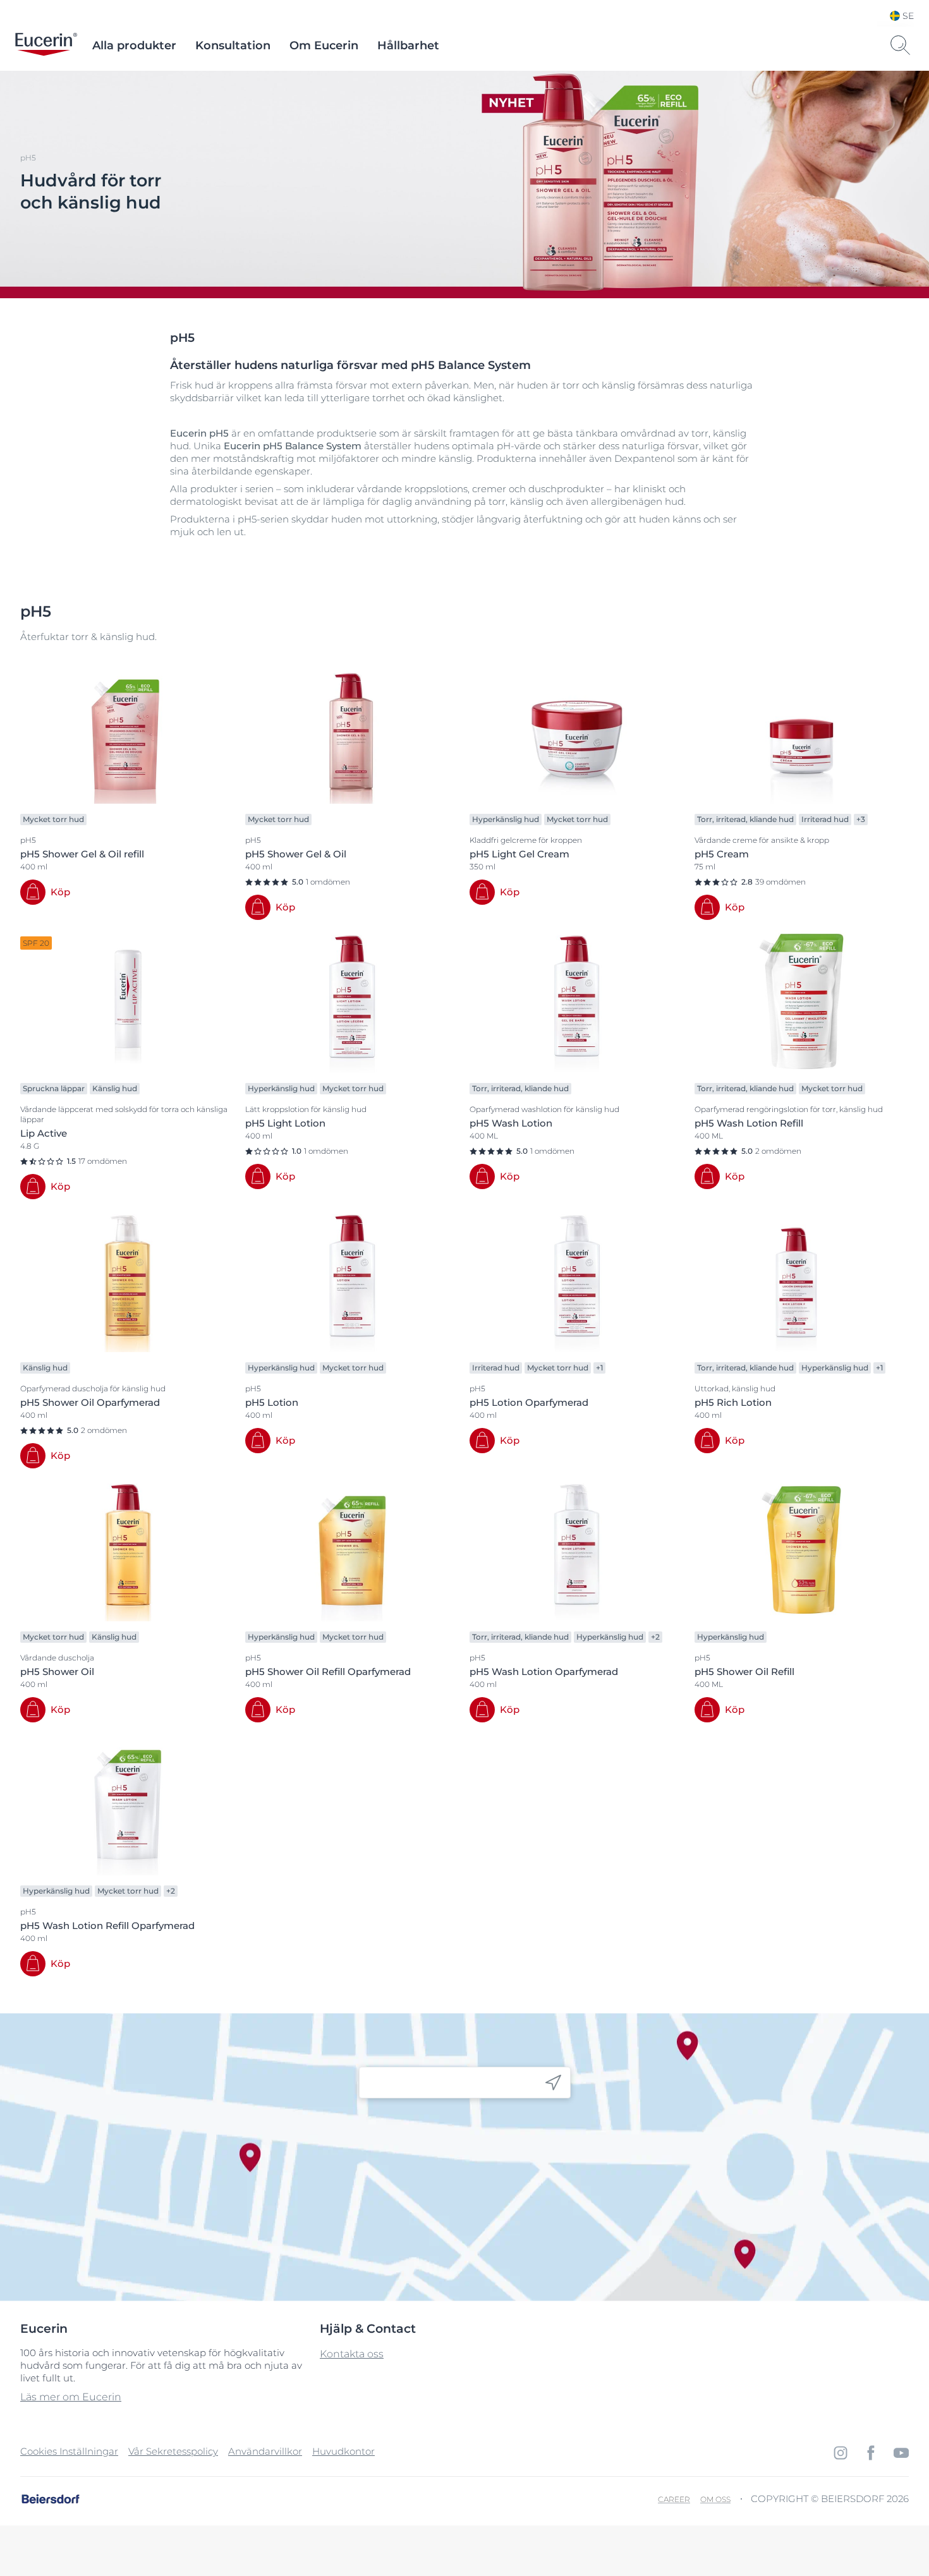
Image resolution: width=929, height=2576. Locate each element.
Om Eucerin (324, 45)
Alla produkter (134, 45)
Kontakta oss (352, 2354)
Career (674, 2499)
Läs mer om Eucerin (71, 2397)
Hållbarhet (408, 45)
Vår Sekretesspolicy (173, 2451)
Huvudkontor (343, 2451)
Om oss (715, 2499)
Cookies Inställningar (69, 2451)
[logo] (46, 45)
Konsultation (233, 45)
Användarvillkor (265, 2451)
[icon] (553, 2083)
